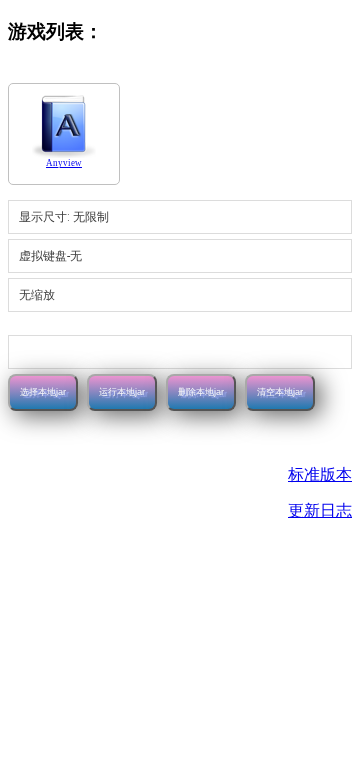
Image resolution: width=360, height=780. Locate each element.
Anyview (64, 163)
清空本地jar (280, 392)
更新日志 (320, 510)
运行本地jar (122, 392)
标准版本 (320, 474)
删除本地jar (201, 392)
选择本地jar (43, 392)
